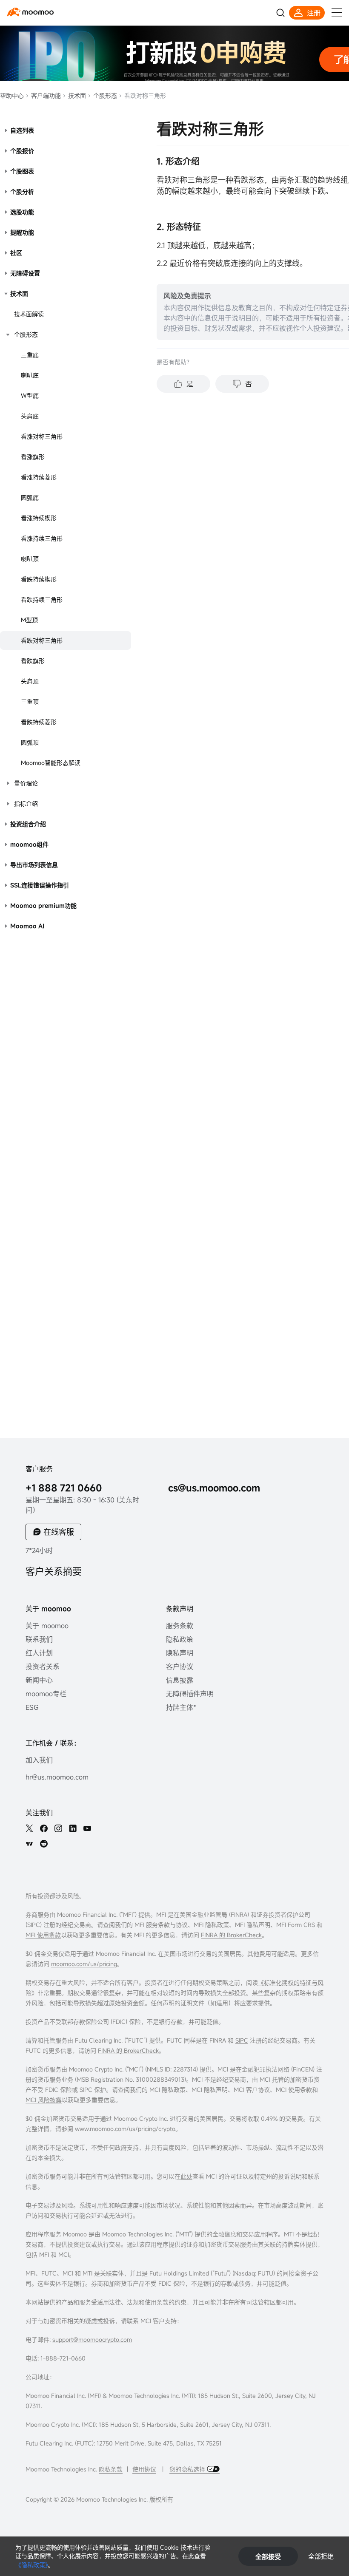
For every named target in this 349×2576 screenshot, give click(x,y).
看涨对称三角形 (42, 436)
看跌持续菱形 (39, 722)
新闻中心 (39, 1680)
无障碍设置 (25, 273)
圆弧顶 (30, 742)
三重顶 (30, 701)
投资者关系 (43, 1666)
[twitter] (29, 1828)
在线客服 (59, 1532)
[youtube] (87, 1828)
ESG (32, 1707)
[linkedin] (73, 1828)
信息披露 (180, 1680)
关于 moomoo (47, 1626)
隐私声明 (180, 1653)
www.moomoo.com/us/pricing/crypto (125, 2129)
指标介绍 (26, 803)
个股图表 (22, 171)
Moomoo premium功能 (43, 905)
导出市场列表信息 (34, 865)
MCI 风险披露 (44, 2100)
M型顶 (29, 620)
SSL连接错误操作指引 (40, 885)
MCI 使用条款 (294, 2090)
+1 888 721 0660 (64, 1488)
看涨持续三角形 (42, 538)
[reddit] (44, 1844)
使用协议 (144, 2469)
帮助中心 (12, 95)
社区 (16, 253)
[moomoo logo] (30, 12)
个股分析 (22, 191)
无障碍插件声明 (190, 1694)
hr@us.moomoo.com (57, 1777)
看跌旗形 (33, 661)
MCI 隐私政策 (167, 2090)
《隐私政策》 (32, 2565)
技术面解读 (29, 314)
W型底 (30, 395)
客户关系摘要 (54, 1571)
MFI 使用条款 (43, 1935)
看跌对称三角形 (42, 640)
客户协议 (180, 1666)
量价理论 (26, 783)
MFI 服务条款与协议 (161, 1925)
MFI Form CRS (296, 1925)
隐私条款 (111, 2469)
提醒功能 (22, 232)
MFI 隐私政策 (211, 1925)
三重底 (30, 355)
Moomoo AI (27, 926)
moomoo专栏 (46, 1694)
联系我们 (39, 1639)
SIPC (34, 1925)
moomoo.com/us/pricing (84, 1964)
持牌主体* (181, 1707)
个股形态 (104, 95)
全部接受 (268, 2556)
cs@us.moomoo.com (214, 1488)
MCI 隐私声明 (210, 2090)
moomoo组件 (29, 844)
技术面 (76, 95)
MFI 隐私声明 (253, 1925)
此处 (186, 2176)
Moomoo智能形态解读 (51, 763)
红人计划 (39, 1653)
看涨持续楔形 (39, 518)
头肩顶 (30, 681)
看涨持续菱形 (39, 477)
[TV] (29, 1844)
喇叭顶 (30, 559)
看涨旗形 (33, 457)
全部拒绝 (321, 2556)
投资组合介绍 (28, 824)
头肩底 (30, 416)
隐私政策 (180, 1639)
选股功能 (22, 212)
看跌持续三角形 (42, 599)
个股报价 (22, 151)
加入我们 (39, 1760)
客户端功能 (45, 95)
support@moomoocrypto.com (92, 2339)
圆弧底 (30, 497)
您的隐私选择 (188, 2469)
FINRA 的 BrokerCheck (231, 1935)
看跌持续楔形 (39, 579)
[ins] (58, 1828)
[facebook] (44, 1828)
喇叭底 (30, 375)
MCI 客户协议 (252, 2090)
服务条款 (180, 1626)
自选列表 (22, 130)
